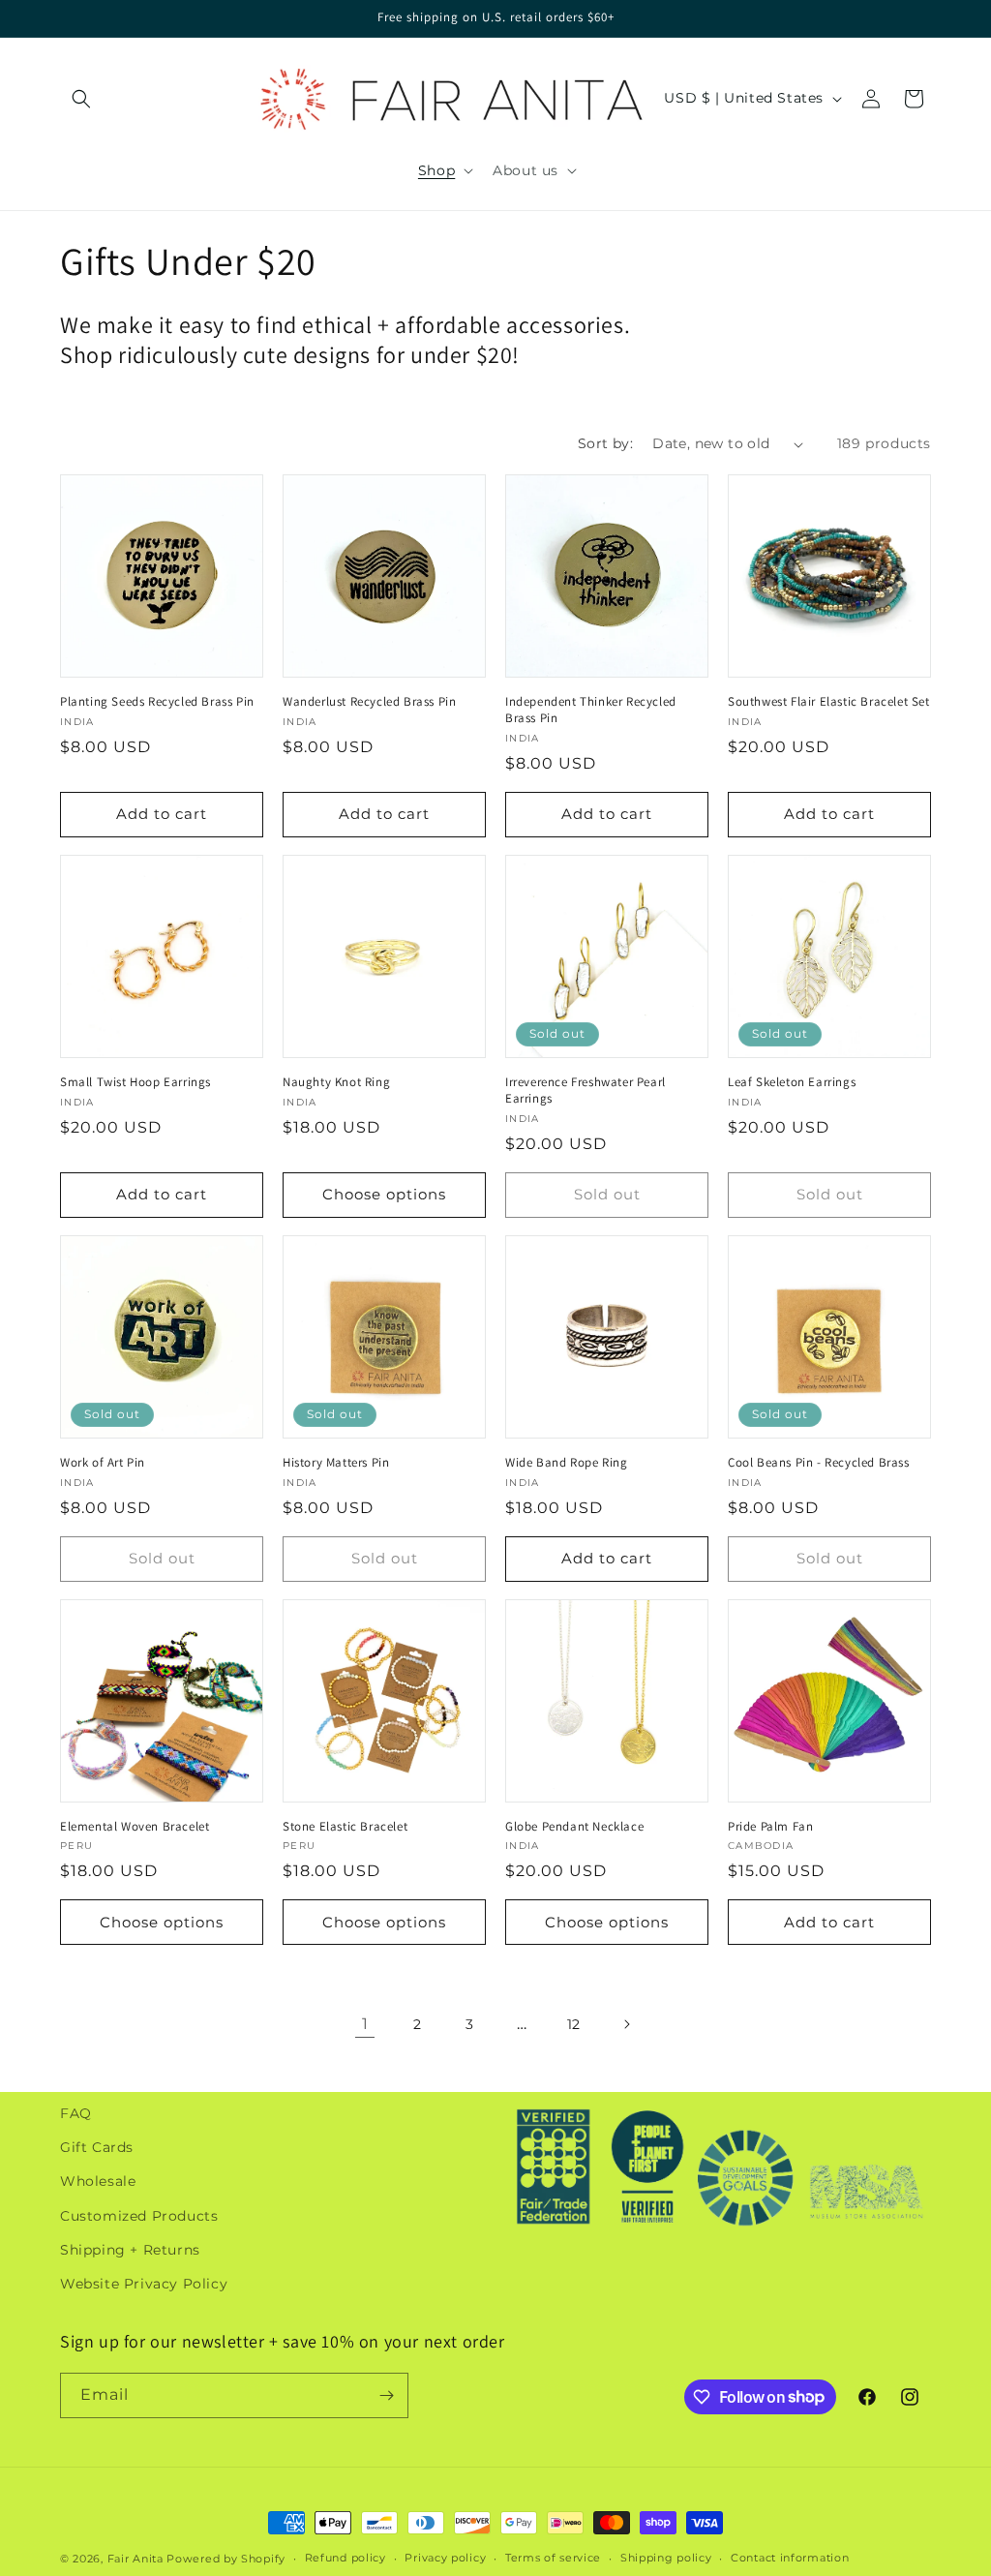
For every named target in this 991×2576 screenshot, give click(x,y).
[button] (81, 99)
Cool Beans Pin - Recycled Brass (819, 1463)
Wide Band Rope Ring (566, 1463)
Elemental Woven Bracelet (135, 1827)
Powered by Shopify (226, 2559)
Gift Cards (97, 2147)
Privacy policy (445, 2558)
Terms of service (553, 2558)
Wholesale (98, 2181)
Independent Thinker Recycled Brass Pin (591, 710)
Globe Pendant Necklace (574, 1827)
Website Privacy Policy (144, 2284)
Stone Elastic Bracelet (345, 1827)
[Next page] (626, 2024)
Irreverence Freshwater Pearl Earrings (586, 1091)
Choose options (384, 1194)
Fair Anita (135, 2559)
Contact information (790, 2558)
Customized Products (139, 2216)
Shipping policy (666, 2558)
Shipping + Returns (130, 2250)
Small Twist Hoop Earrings (135, 1082)
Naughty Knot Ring (336, 1082)
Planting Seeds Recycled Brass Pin (157, 702)
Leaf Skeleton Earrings (792, 1082)
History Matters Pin (336, 1463)
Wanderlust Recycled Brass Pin (369, 702)
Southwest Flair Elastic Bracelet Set (829, 702)
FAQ (76, 2113)
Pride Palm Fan (770, 1827)
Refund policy (345, 2558)
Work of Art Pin (103, 1463)
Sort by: (605, 443)
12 (574, 2024)
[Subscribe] (386, 2395)
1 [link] (365, 2024)
